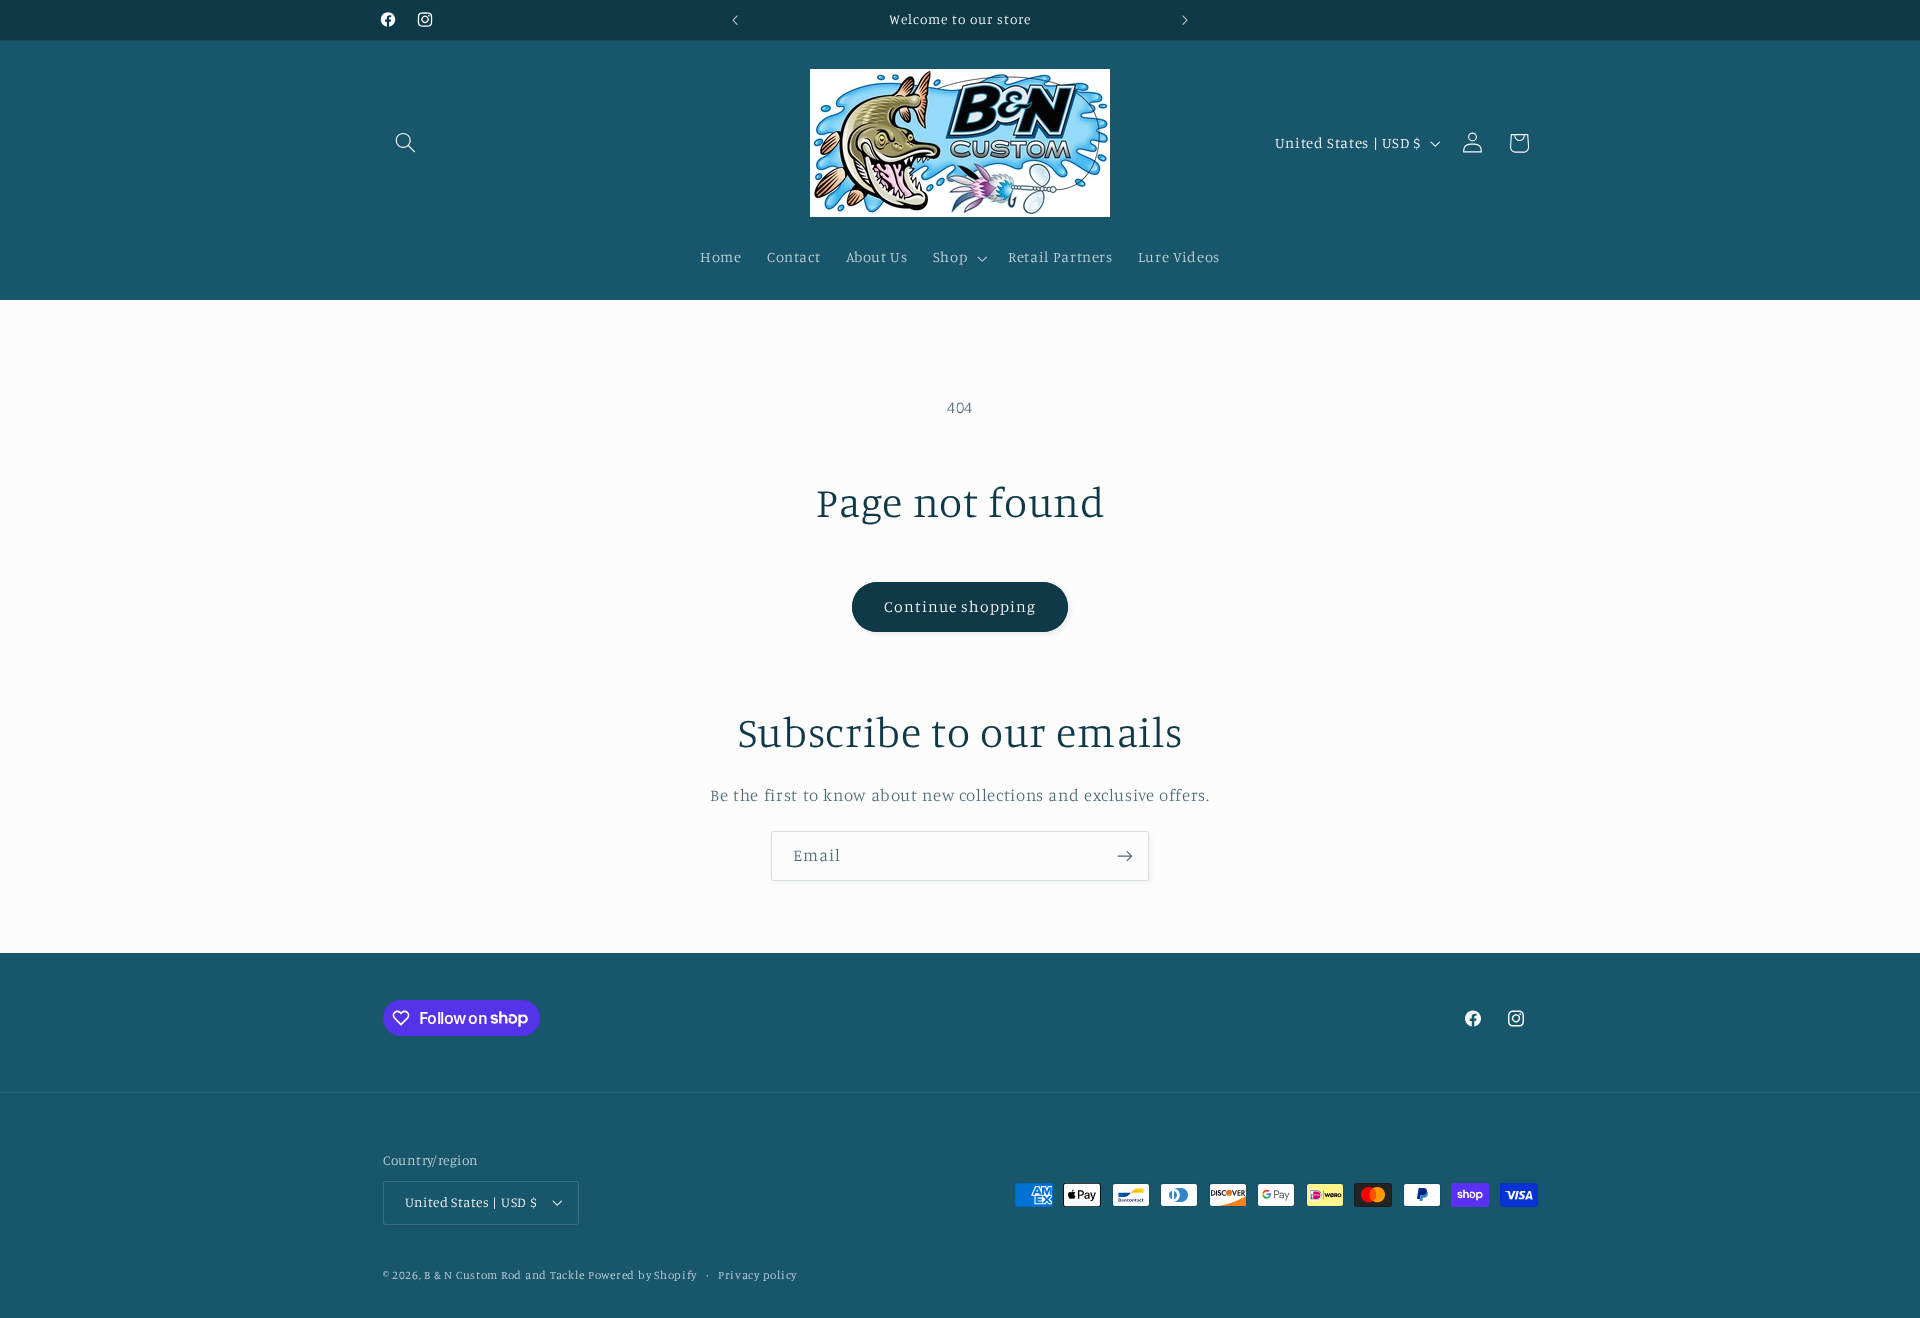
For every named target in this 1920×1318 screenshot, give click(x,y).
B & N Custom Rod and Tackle (504, 1275)
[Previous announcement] (735, 20)
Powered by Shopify (642, 1275)
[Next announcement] (1185, 20)
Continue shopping (960, 606)
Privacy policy (757, 1275)
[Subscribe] (1125, 855)
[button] (406, 143)
